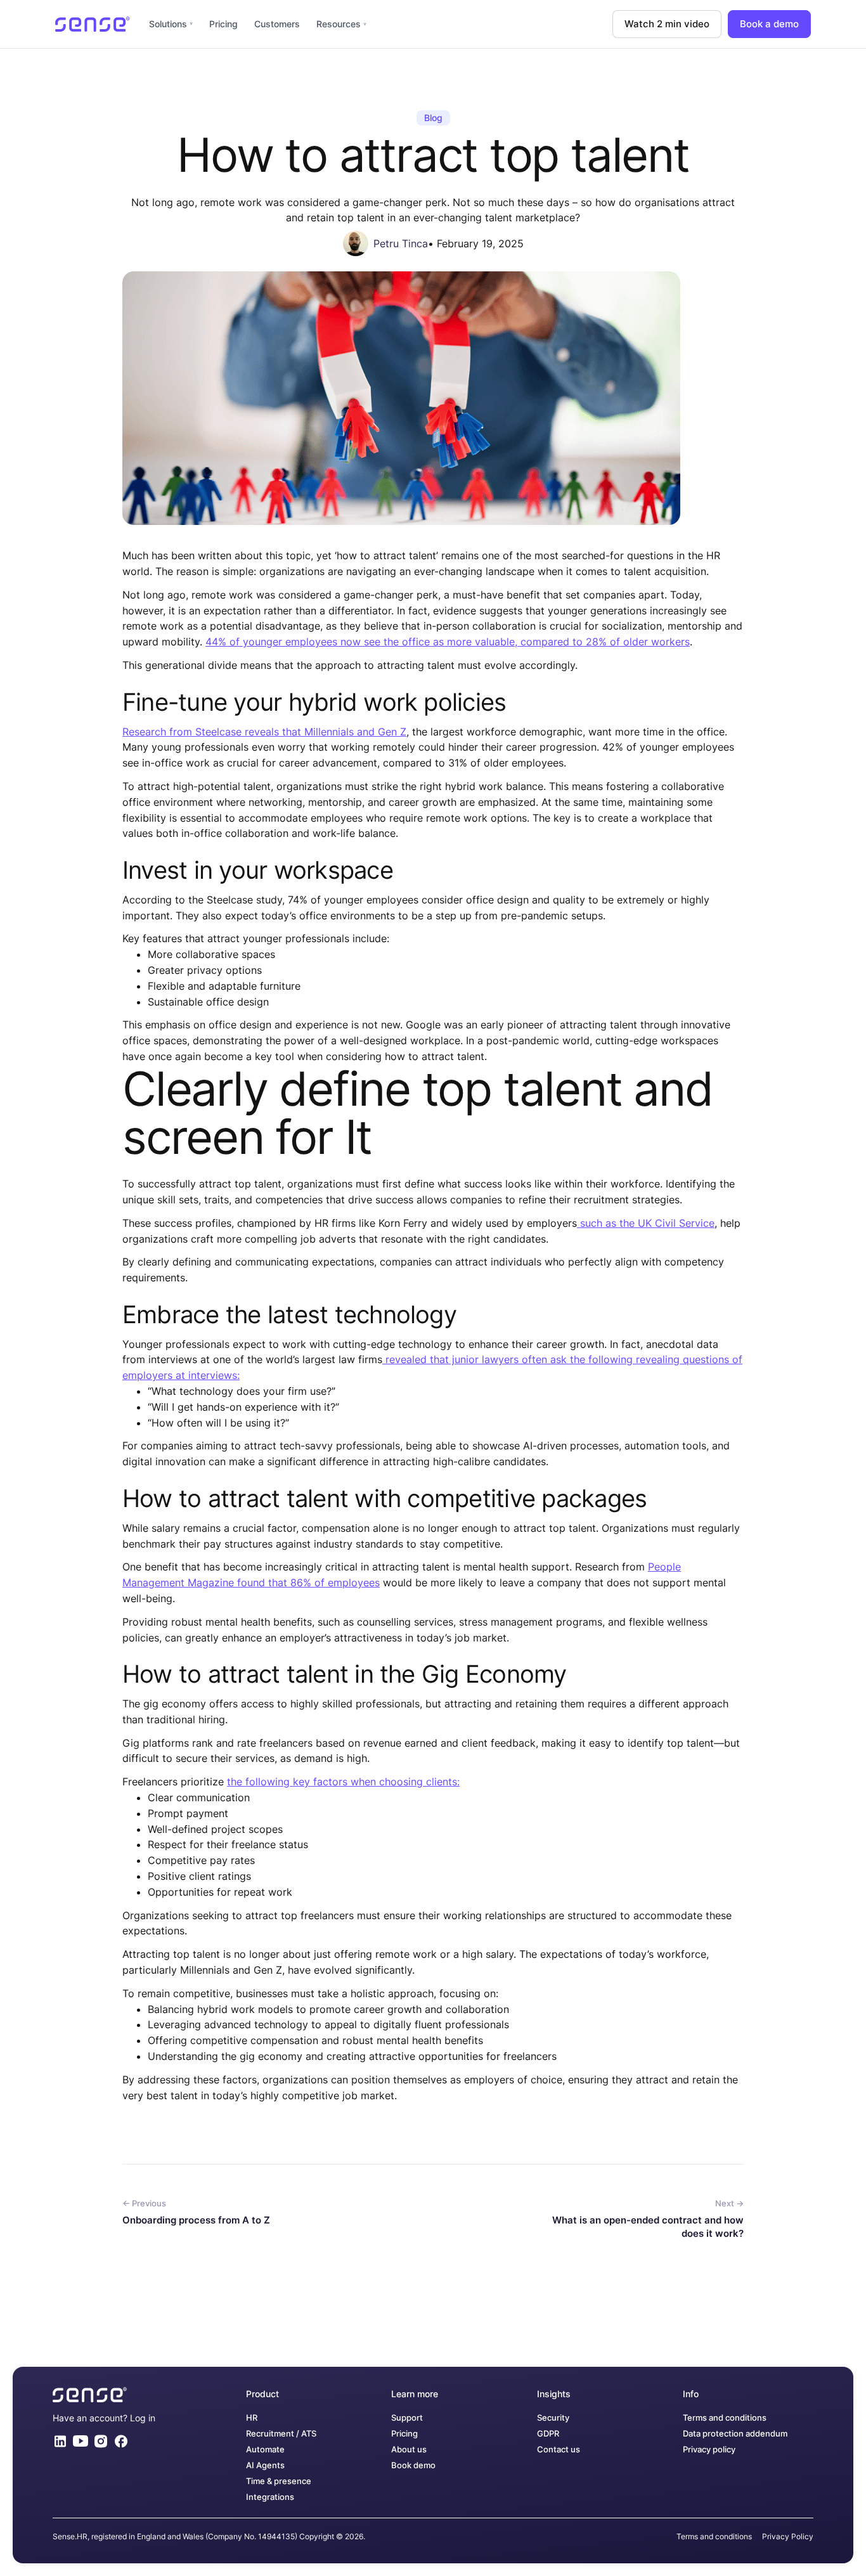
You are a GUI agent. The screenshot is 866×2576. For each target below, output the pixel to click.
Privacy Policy (788, 2536)
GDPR (548, 2434)
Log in (143, 2418)
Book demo (413, 2465)
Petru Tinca (401, 243)
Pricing (223, 24)
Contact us (559, 2450)
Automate (265, 2450)
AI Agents (265, 2465)
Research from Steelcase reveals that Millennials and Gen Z (264, 732)
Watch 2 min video (667, 24)
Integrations (270, 2497)
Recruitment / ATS (281, 2434)
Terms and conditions (725, 2418)
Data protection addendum (735, 2434)
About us (409, 2450)
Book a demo (769, 24)
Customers (277, 24)
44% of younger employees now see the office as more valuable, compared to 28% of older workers (448, 642)
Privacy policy (709, 2450)
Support (407, 2418)
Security (553, 2418)
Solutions (168, 24)
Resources (339, 24)
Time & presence (279, 2481)
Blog (433, 118)
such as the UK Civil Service (646, 1223)
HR (252, 2418)
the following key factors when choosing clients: (343, 1782)
